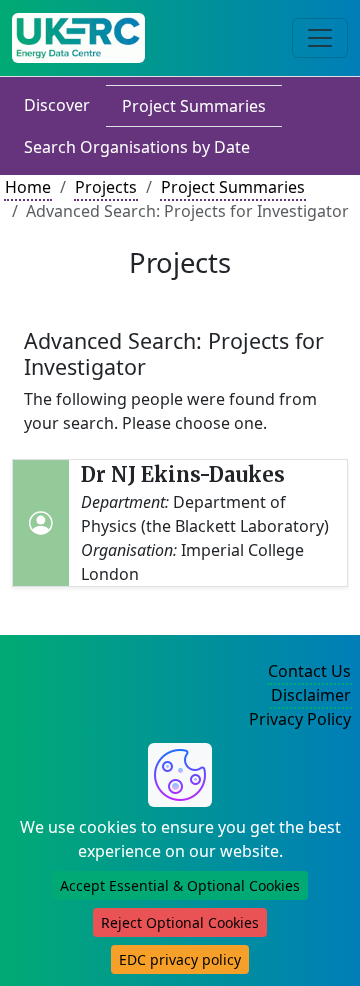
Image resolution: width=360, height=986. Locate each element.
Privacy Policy (300, 719)
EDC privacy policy (180, 959)
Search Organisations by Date (137, 147)
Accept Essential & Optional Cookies (180, 885)
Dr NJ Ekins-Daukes (183, 474)
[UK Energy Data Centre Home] (78, 38)
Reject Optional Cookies (180, 922)
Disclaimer (311, 695)
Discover (57, 105)
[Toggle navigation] (320, 38)
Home (28, 187)
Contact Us (309, 671)
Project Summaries (194, 106)
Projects (106, 187)
